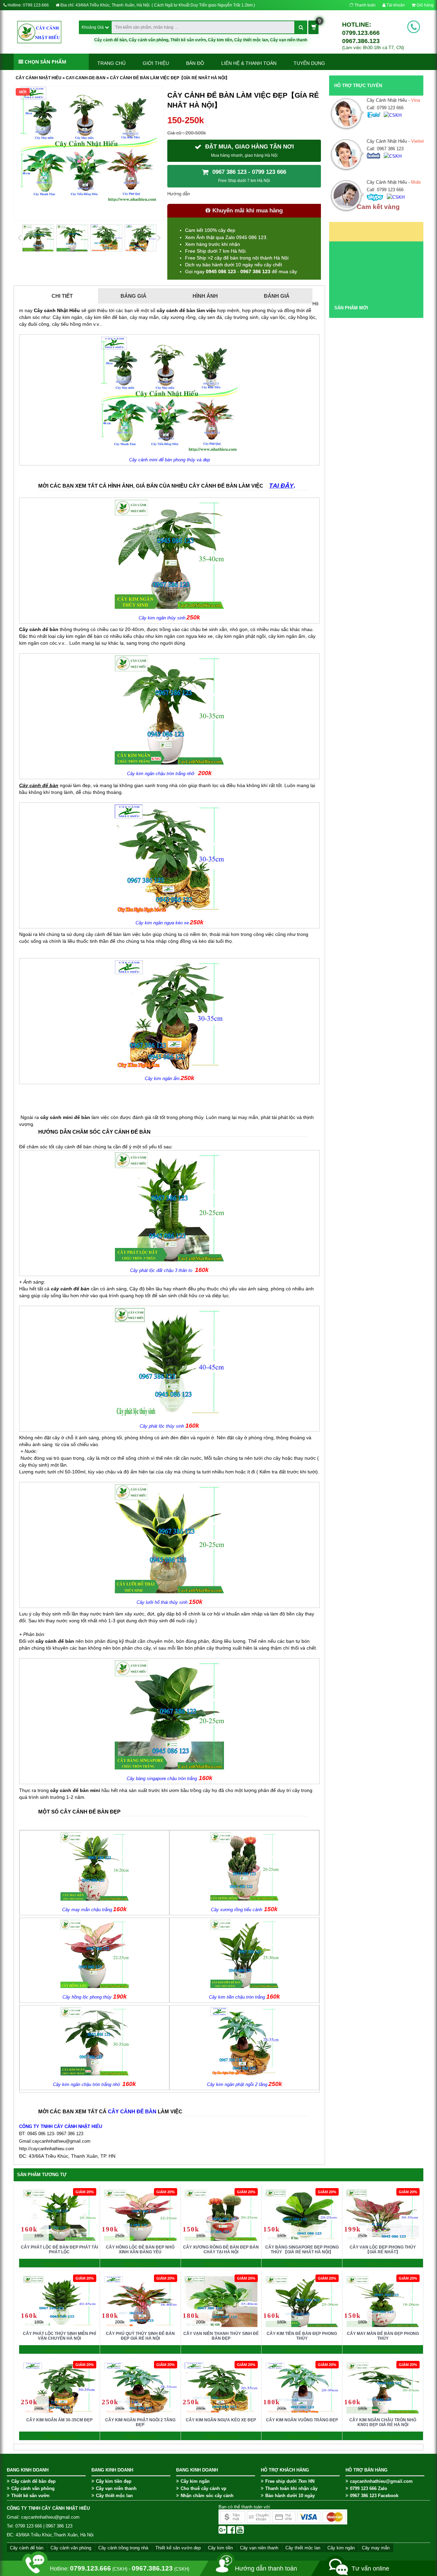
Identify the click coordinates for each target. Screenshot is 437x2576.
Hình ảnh (205, 296)
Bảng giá (133, 296)
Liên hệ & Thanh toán (249, 63)
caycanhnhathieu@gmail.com (381, 2481)
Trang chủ (111, 63)
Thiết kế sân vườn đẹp (178, 2548)
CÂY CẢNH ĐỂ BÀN (132, 2111)
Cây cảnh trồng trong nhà (123, 2548)
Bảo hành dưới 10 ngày (290, 2496)
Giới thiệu (156, 63)
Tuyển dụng (309, 63)
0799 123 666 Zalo (369, 2488)
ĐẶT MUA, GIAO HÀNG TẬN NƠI (249, 151)
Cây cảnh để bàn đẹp (33, 2481)
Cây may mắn (376, 2548)
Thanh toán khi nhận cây (291, 2488)
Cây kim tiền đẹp (114, 2481)
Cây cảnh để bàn (110, 40)
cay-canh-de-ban (86, 78)
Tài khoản (395, 5)
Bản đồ (195, 63)
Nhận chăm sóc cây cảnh (207, 2496)
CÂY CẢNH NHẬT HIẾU (39, 78)
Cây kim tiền (220, 40)
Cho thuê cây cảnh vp (203, 2488)
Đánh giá (277, 296)
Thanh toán (364, 5)
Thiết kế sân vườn (188, 40)
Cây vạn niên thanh (289, 40)
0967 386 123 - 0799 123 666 (248, 176)
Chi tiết (62, 296)
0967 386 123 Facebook (374, 2496)
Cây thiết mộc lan (251, 40)
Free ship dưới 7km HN (290, 2481)
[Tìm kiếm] (301, 27)
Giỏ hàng (425, 5)
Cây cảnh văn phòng (149, 40)
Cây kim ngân (195, 2481)
